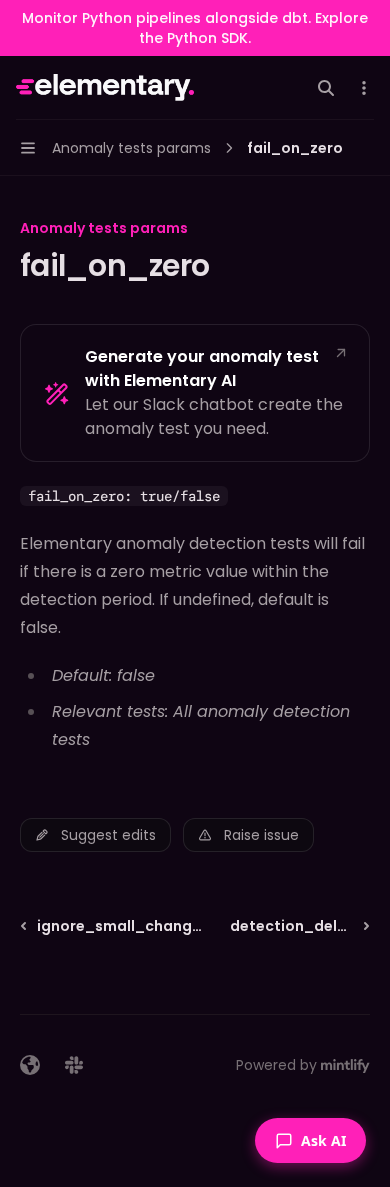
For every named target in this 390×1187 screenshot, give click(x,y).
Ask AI (323, 1140)
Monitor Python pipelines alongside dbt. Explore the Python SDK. (195, 28)
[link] (195, 393)
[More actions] (364, 88)
